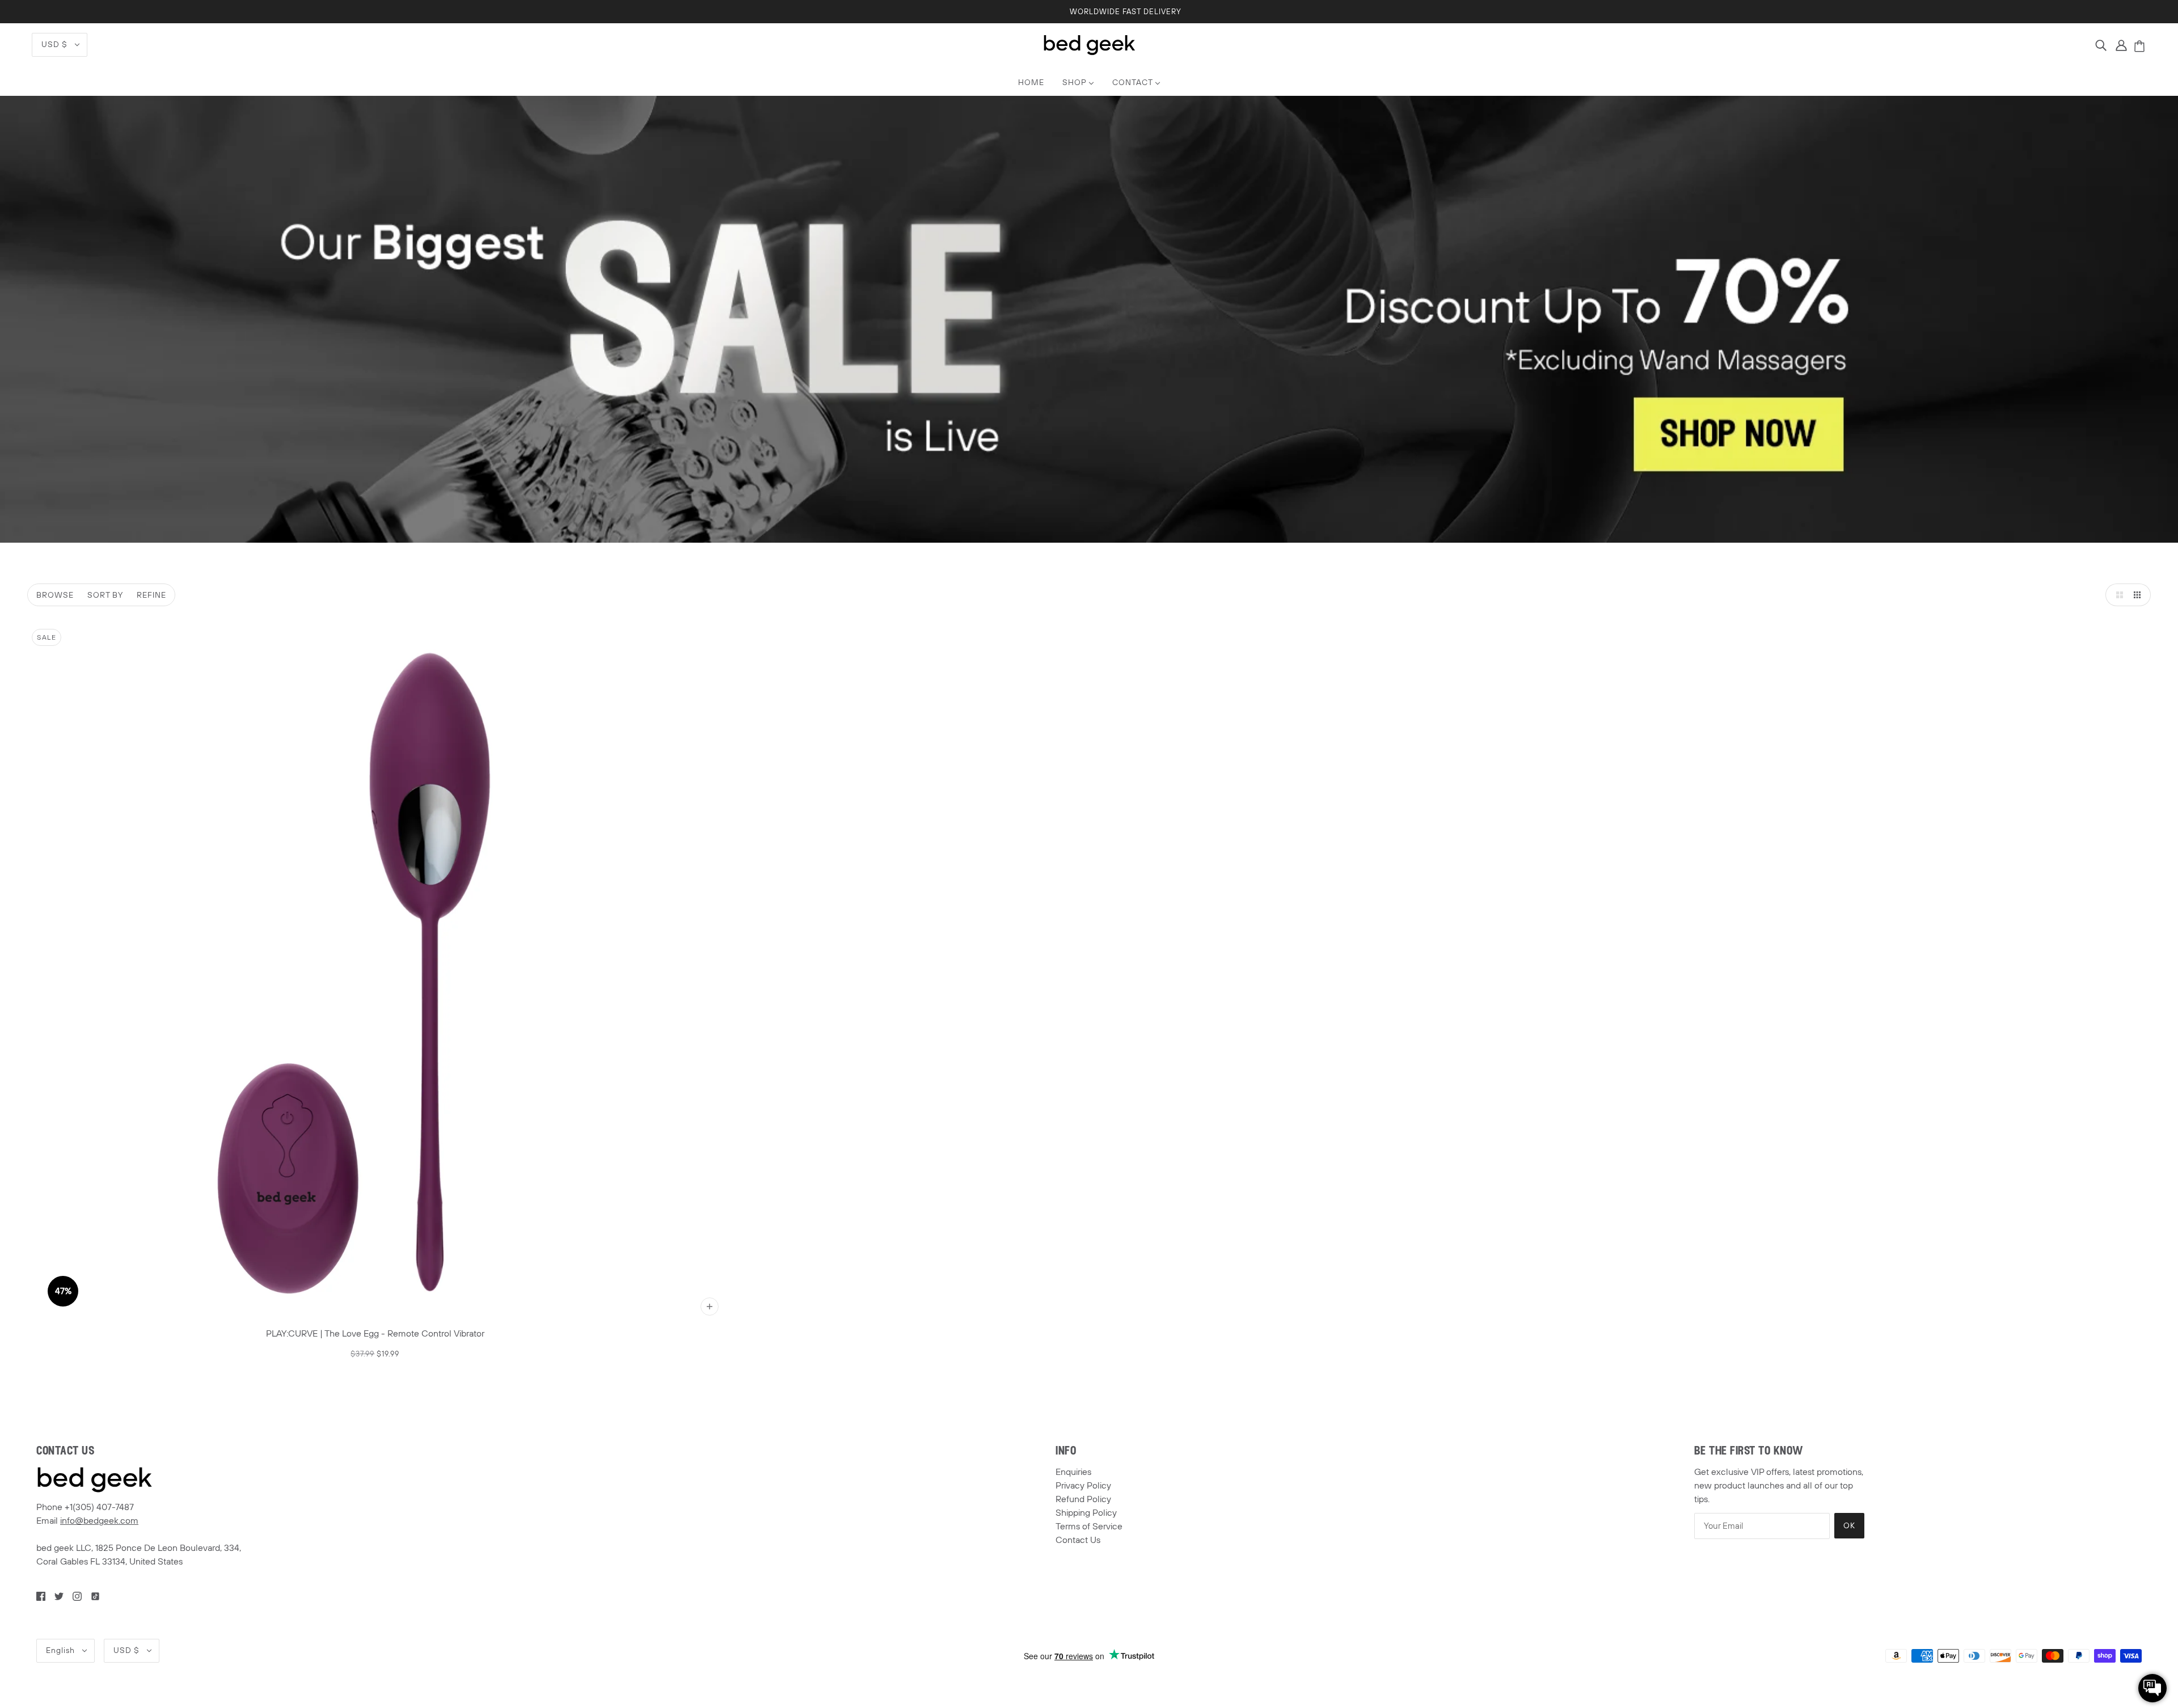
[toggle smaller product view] (2139, 595)
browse (55, 595)
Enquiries (1073, 1472)
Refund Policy (1083, 1499)
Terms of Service (1089, 1527)
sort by (105, 595)
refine (151, 595)
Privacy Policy (1083, 1486)
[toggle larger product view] (2117, 595)
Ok (1849, 1526)
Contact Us (1078, 1540)
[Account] (2121, 45)
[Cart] (2141, 47)
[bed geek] (1089, 44)
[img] (2101, 45)
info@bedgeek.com (99, 1521)
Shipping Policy (1086, 1513)
